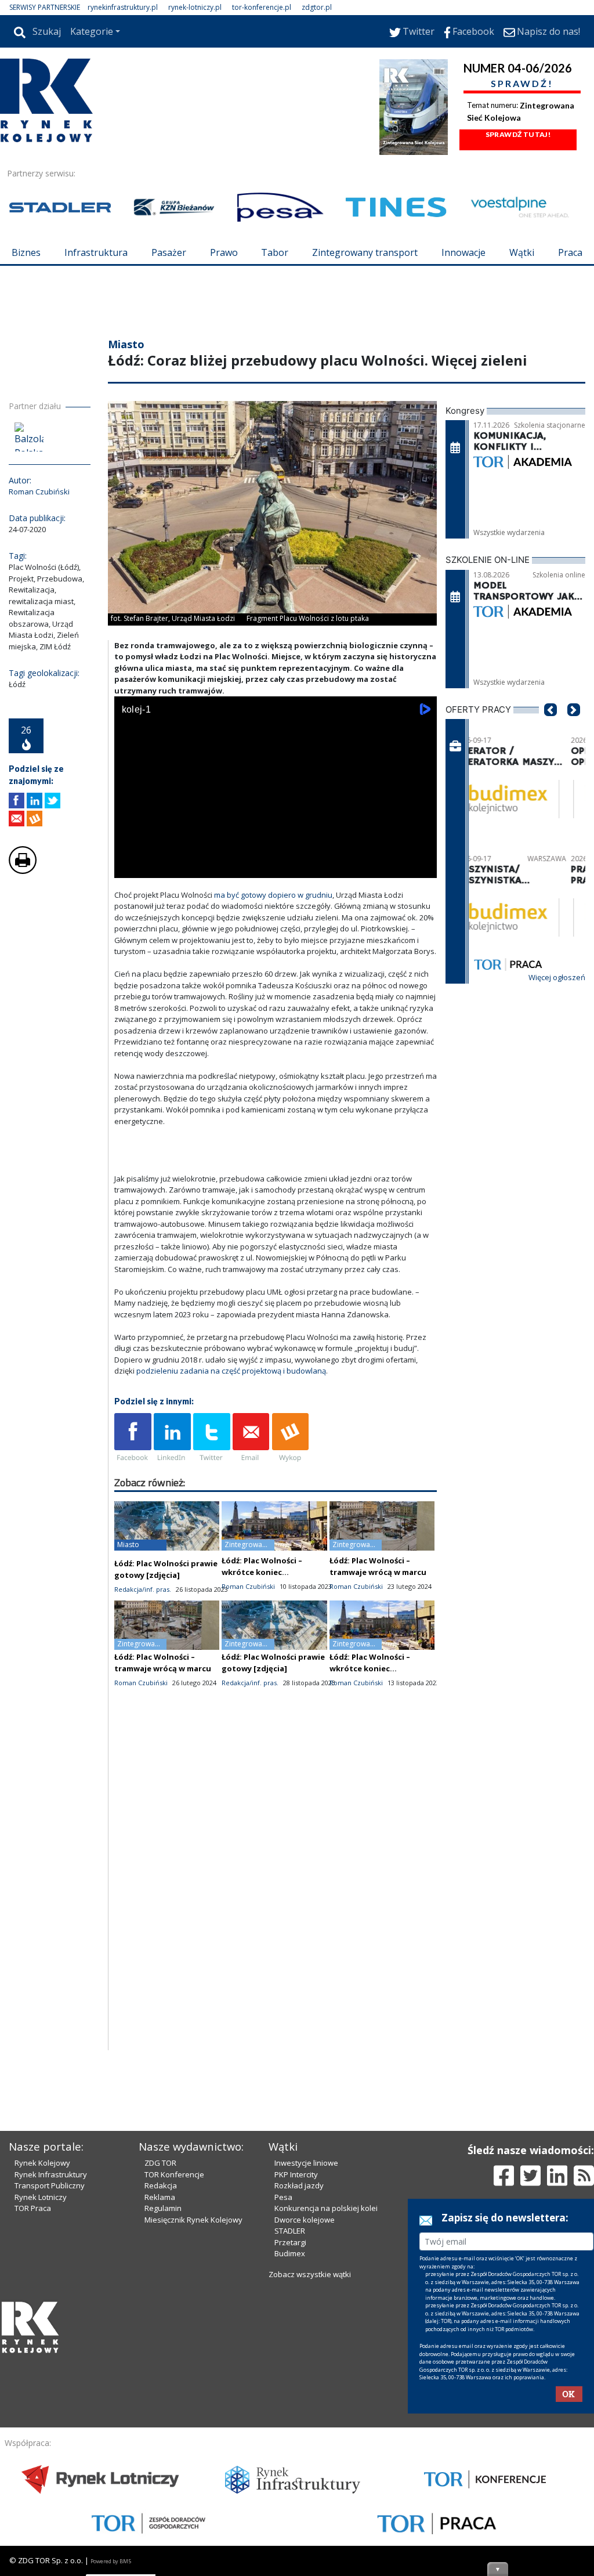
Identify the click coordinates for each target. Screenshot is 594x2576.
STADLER (290, 2231)
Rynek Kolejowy (42, 2163)
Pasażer (169, 252)
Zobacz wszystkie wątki (310, 2274)
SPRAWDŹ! (522, 83)
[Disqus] (276, 1902)
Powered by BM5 (111, 2561)
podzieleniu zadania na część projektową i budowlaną (231, 1371)
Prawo (224, 252)
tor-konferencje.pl (262, 7)
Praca (570, 252)
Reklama (160, 2197)
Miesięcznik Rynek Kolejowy (193, 2220)
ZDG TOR (160, 2163)
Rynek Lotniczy (41, 2197)
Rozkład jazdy (299, 2185)
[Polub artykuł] (17, 801)
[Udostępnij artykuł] (35, 801)
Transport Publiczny (50, 2185)
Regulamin (163, 2208)
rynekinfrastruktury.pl (123, 7)
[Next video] (160, 867)
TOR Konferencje (174, 2174)
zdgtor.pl (317, 7)
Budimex (290, 2253)
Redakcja (161, 2185)
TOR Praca (33, 2208)
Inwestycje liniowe (306, 2163)
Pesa (283, 2197)
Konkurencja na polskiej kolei (326, 2208)
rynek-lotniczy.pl (195, 7)
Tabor (275, 252)
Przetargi (290, 2242)
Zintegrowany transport (365, 252)
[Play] (129, 867)
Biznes (26, 252)
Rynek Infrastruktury (51, 2174)
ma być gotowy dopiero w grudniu (273, 895)
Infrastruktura (96, 252)
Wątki (522, 252)
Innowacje (463, 252)
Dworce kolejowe (305, 2220)
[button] (550, 727)
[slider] (276, 854)
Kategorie (92, 31)
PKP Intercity (296, 2174)
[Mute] (190, 867)
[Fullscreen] (422, 867)
